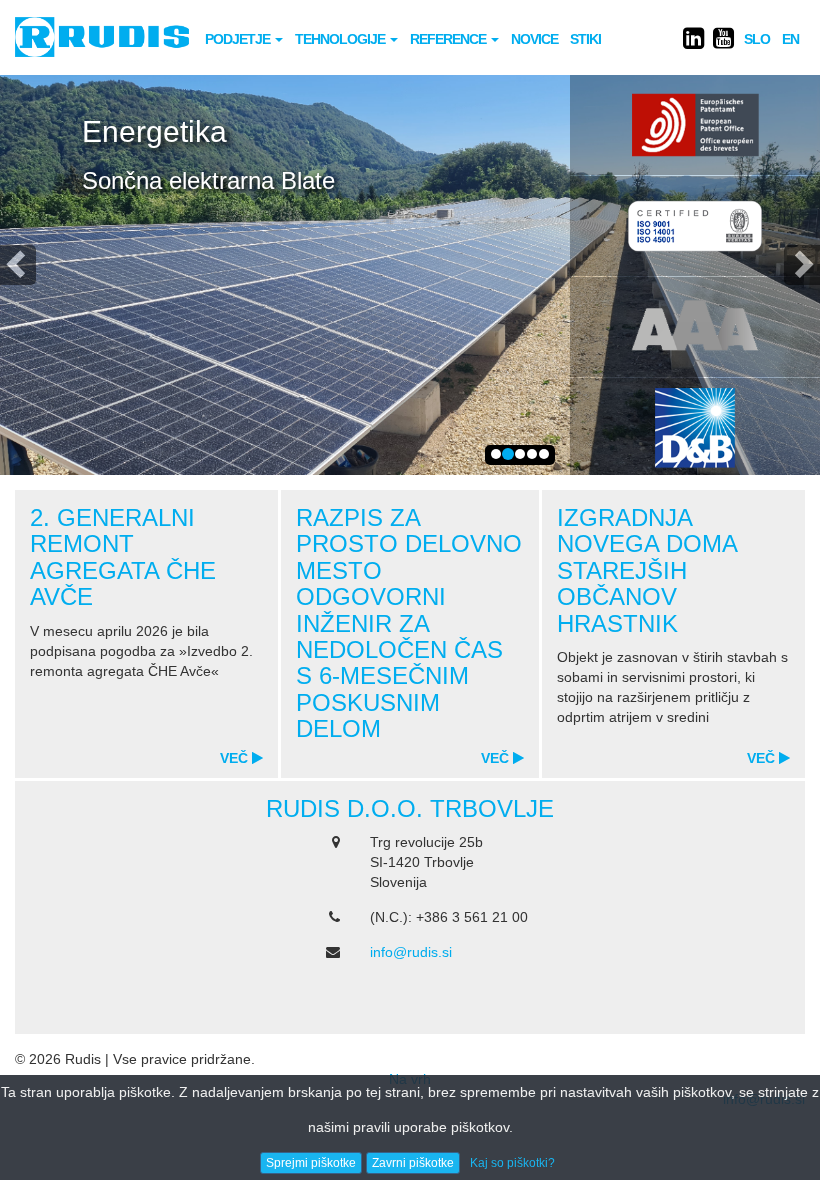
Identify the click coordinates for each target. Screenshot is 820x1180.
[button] (18, 265)
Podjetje (239, 39)
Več (236, 758)
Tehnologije (341, 39)
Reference (449, 39)
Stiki (585, 39)
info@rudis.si (411, 952)
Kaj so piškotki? (512, 1163)
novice (534, 39)
